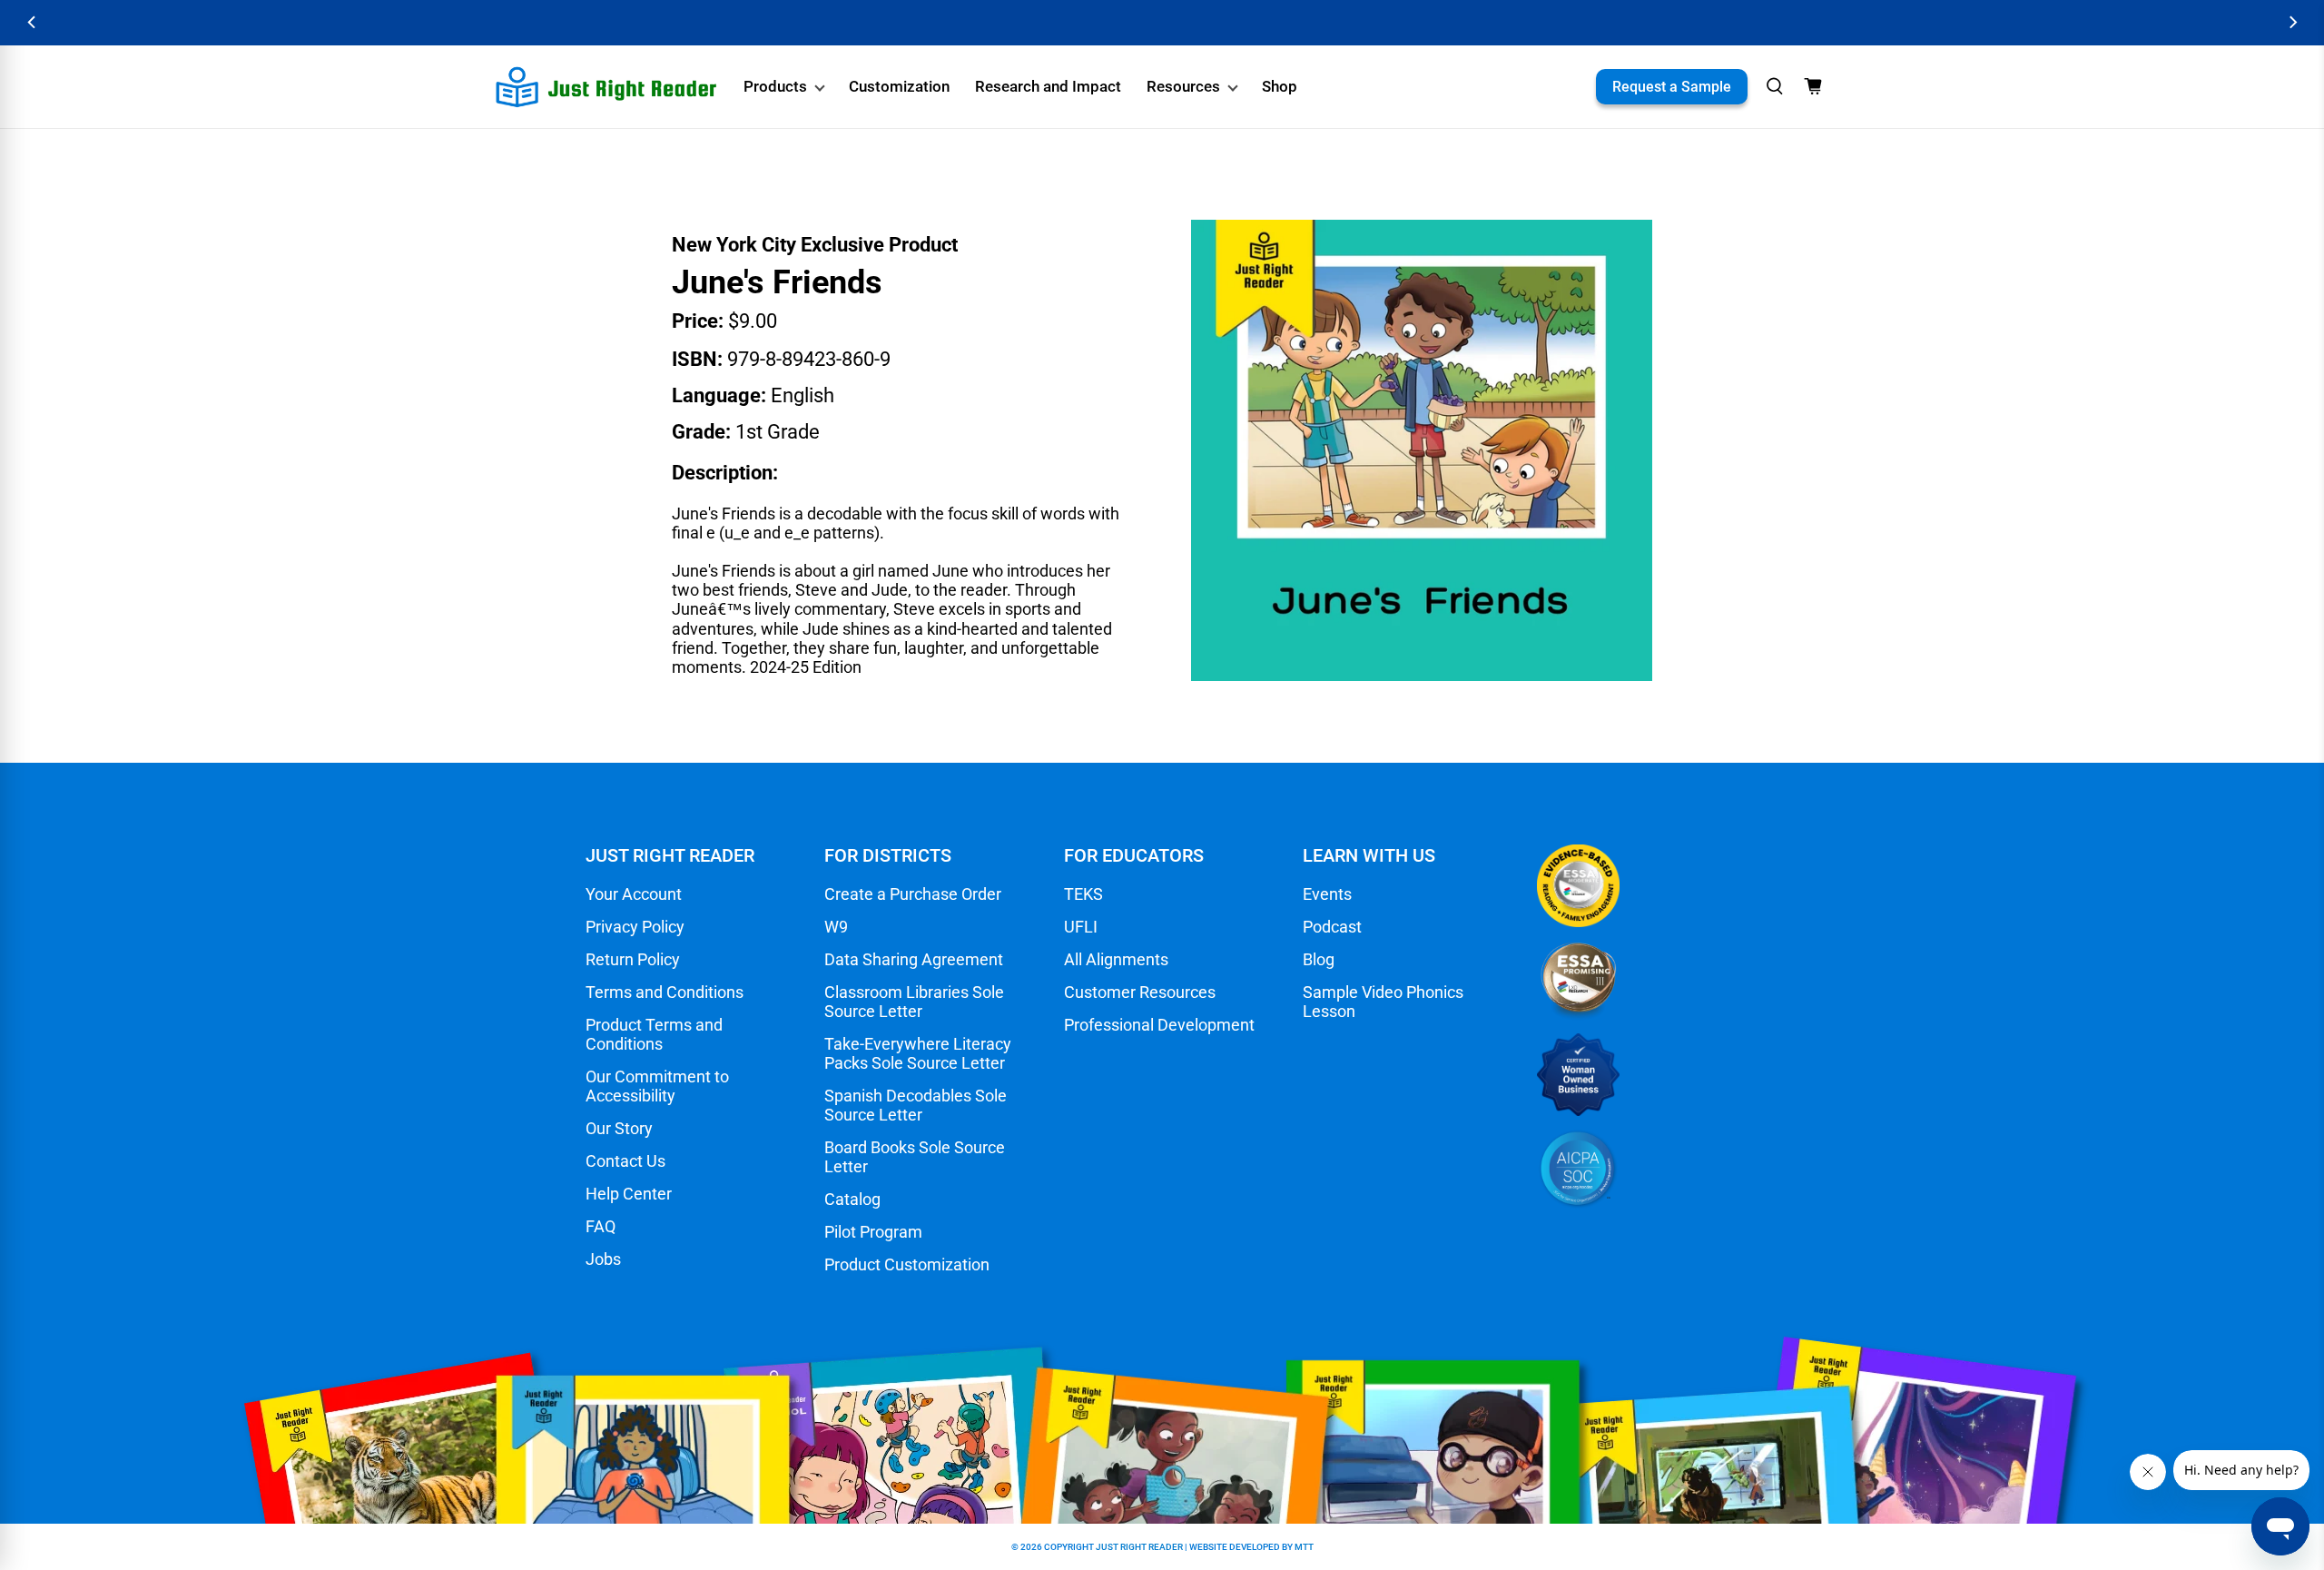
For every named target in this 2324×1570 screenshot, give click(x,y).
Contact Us (625, 1161)
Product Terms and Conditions (654, 1034)
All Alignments (1116, 959)
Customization (899, 86)
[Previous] (32, 22)
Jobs (603, 1259)
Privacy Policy (635, 927)
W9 (836, 927)
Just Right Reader (1139, 1547)
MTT (1304, 1547)
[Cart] (1813, 86)
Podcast (1332, 927)
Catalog (852, 1199)
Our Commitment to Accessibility (657, 1086)
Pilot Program (873, 1232)
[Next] (2292, 22)
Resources (1183, 86)
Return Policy (633, 959)
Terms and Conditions (665, 992)
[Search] (1775, 86)
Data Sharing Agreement (914, 959)
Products (775, 86)
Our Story (619, 1128)
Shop (1280, 86)
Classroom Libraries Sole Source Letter (914, 1002)
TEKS (1083, 894)
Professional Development (1159, 1025)
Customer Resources (1140, 992)
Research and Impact (1048, 86)
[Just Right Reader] (606, 87)
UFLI (1081, 927)
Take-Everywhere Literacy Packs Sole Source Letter (918, 1053)
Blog (1319, 959)
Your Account (634, 894)
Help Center (629, 1194)
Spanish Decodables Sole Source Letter (916, 1105)
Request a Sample (1672, 87)
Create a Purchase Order (913, 894)
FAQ (601, 1226)
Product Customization (907, 1264)
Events (1327, 894)
